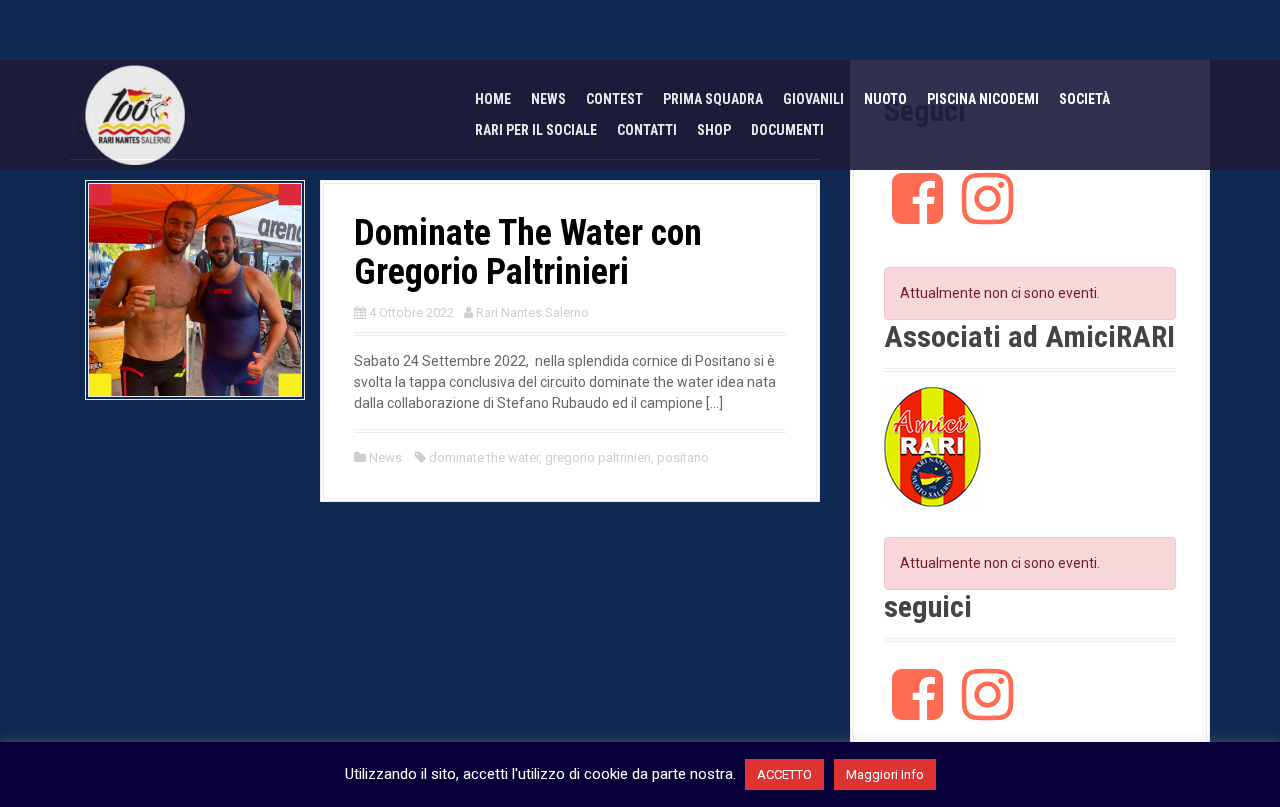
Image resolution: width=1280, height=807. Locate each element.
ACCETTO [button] (784, 774)
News (548, 99)
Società (1084, 99)
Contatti (647, 130)
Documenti (787, 130)
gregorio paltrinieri (598, 457)
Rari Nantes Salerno (532, 312)
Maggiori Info (885, 774)
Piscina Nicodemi (983, 99)
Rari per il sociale (536, 130)
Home (493, 99)
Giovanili (813, 99)
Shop (714, 130)
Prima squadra (713, 99)
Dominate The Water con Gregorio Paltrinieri (528, 253)
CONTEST (614, 99)
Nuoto (885, 99)
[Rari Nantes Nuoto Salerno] (135, 114)
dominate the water (484, 457)
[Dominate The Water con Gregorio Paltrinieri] (195, 288)
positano (683, 457)
